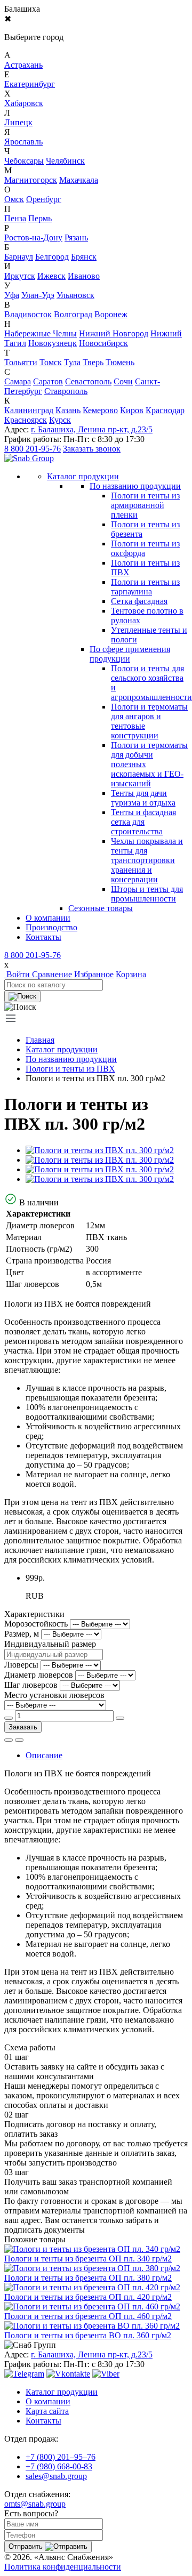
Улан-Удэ (38, 295)
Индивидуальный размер (50, 1644)
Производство (51, 927)
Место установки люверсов (54, 1695)
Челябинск (65, 161)
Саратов (48, 381)
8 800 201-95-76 (33, 449)
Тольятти (21, 362)
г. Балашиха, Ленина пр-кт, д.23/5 (92, 429)
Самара (18, 381)
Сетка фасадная (139, 601)
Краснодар (165, 410)
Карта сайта (47, 2411)
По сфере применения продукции (130, 654)
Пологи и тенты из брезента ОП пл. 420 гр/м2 (88, 2297)
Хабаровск (24, 103)
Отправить (27, 2546)
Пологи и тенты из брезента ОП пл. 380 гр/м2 (88, 2278)
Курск (60, 420)
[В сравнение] (9, 1740)
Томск (51, 362)
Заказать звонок (92, 449)
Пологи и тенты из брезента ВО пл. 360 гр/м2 (88, 2335)
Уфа (12, 295)
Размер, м (22, 1634)
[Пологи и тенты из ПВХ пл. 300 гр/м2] (100, 1150)
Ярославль (23, 142)
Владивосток (28, 314)
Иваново (84, 276)
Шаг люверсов (31, 1685)
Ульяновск (75, 295)
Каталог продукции (62, 1049)
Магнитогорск (31, 180)
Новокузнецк (53, 343)
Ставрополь (66, 391)
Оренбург (44, 199)
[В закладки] (19, 1740)
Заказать (23, 1727)
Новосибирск (103, 343)
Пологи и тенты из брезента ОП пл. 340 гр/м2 (88, 2259)
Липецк (18, 122)
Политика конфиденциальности (63, 2567)
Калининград (29, 410)
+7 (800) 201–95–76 (61, 2457)
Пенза (15, 218)
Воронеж (111, 314)
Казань (68, 410)
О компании (48, 918)
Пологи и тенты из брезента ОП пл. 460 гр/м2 (88, 2316)
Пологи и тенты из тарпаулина (145, 587)
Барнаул (19, 257)
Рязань (76, 238)
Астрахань (23, 65)
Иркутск (20, 276)
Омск (14, 199)
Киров (132, 410)
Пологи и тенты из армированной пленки (145, 505)
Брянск (84, 257)
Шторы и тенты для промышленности (147, 894)
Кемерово (100, 410)
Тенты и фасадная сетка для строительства (143, 822)
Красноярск (26, 420)
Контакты (43, 937)
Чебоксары (24, 161)
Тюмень (120, 362)
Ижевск (51, 276)
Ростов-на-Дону (33, 238)
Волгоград (73, 314)
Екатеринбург (30, 84)
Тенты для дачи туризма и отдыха (143, 798)
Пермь (40, 218)
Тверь (93, 362)
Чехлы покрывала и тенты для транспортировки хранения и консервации (147, 860)
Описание (44, 1755)
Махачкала (79, 180)
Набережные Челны (41, 333)
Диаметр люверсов (39, 1675)
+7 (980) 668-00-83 (59, 2466)
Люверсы (21, 1665)
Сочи (123, 381)
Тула (72, 362)
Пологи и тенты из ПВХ (70, 1069)
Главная (40, 1040)
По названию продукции (135, 486)
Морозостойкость (36, 1624)
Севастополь (88, 381)
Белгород (52, 257)
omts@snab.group (35, 2504)
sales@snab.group (56, 2476)
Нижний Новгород (114, 333)
